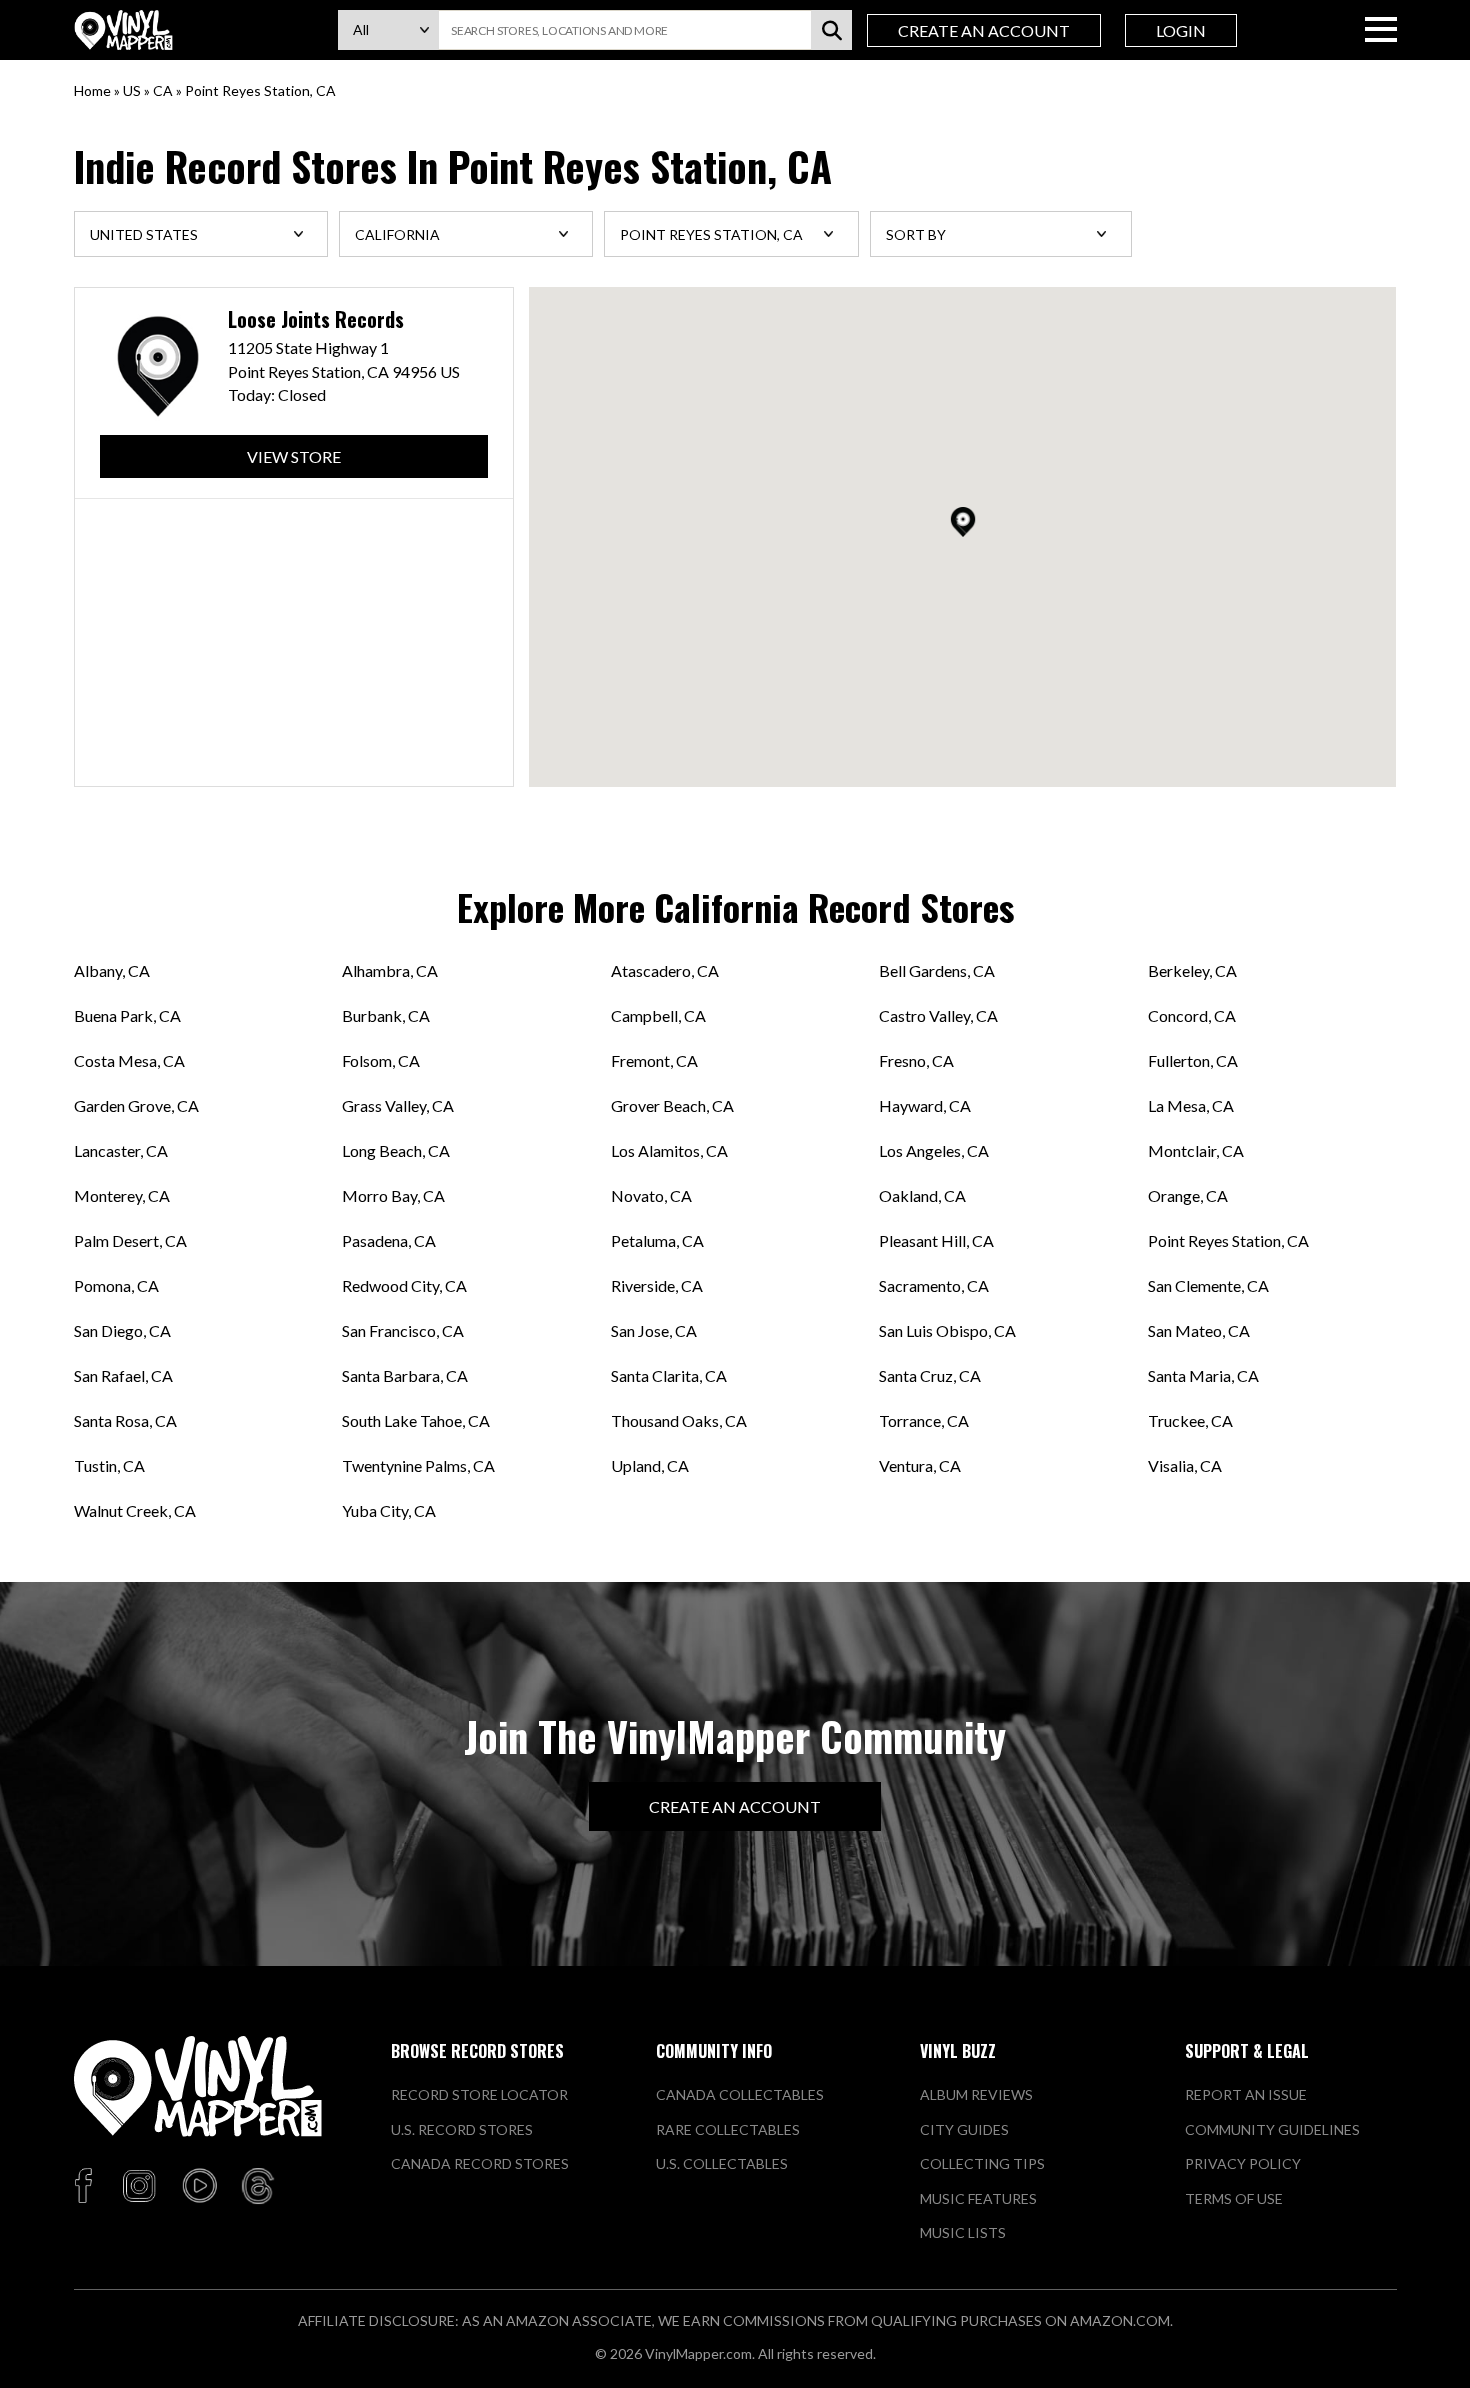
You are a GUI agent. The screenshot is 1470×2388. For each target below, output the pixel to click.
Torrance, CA (924, 1420)
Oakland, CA (922, 1195)
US (132, 90)
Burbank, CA (386, 1015)
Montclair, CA (1196, 1150)
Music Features (978, 2198)
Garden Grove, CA (136, 1105)
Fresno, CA (916, 1060)
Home (92, 90)
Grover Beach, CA (672, 1105)
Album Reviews (976, 2094)
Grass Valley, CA (398, 1105)
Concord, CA (1192, 1015)
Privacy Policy (1243, 2163)
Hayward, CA (925, 1105)
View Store (294, 456)
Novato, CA (651, 1195)
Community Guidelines (1272, 2129)
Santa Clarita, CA (669, 1375)
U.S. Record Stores (462, 2129)
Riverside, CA (657, 1285)
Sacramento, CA (934, 1285)
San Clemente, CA (1208, 1285)
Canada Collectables (740, 2094)
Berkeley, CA (1192, 970)
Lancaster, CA (121, 1150)
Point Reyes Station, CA (1228, 1240)
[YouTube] (199, 2187)
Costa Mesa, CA (129, 1060)
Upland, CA (650, 1465)
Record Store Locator (479, 2094)
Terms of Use (1234, 2198)
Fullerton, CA (1193, 1060)
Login (1181, 30)
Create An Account (984, 30)
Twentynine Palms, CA (418, 1465)
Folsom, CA (381, 1060)
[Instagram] (139, 2187)
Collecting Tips (982, 2163)
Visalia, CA (1185, 1465)
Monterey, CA (122, 1195)
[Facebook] (86, 2187)
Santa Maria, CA (1203, 1375)
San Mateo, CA (1199, 1330)
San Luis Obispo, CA (947, 1330)
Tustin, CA (109, 1465)
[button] (963, 522)
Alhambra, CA (390, 970)
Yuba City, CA (389, 1510)
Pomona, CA (116, 1285)
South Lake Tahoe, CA (416, 1420)
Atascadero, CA (665, 970)
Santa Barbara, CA (405, 1375)
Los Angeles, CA (934, 1150)
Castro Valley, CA (938, 1015)
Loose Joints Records (316, 319)
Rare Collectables (728, 2129)
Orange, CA (1188, 1195)
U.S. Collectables (722, 2163)
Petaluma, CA (657, 1240)
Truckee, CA (1190, 1420)
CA (163, 90)
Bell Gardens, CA (937, 970)
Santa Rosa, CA (125, 1420)
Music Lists (963, 2232)
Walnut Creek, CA (135, 1510)
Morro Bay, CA (393, 1195)
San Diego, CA (122, 1330)
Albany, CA (112, 970)
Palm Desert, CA (130, 1240)
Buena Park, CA (127, 1015)
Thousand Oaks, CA (679, 1420)
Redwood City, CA (404, 1285)
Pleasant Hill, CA (936, 1240)
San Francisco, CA (403, 1330)
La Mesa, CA (1191, 1105)
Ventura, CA (920, 1465)
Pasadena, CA (389, 1240)
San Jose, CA (654, 1330)
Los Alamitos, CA (669, 1150)
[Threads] (258, 2187)
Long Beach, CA (396, 1150)
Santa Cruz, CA (930, 1375)
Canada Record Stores (480, 2163)
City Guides (964, 2129)
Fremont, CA (654, 1060)
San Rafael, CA (123, 1375)
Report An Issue (1246, 2094)
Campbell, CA (658, 1015)
